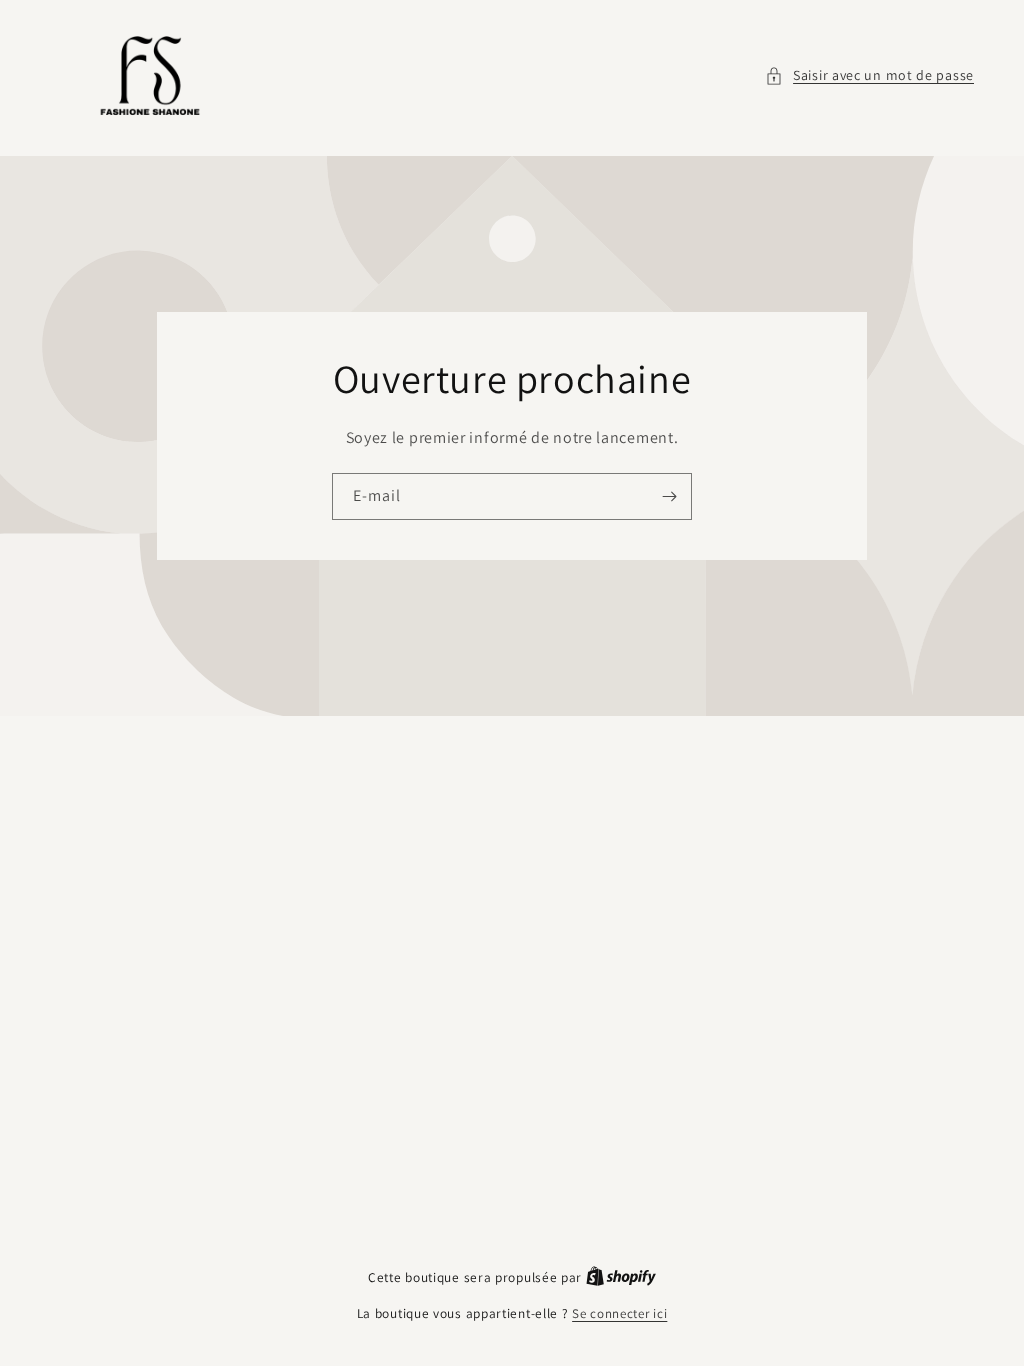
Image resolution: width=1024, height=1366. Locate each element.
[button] (869, 75)
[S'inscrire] (669, 496)
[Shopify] (621, 1277)
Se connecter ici (619, 1313)
